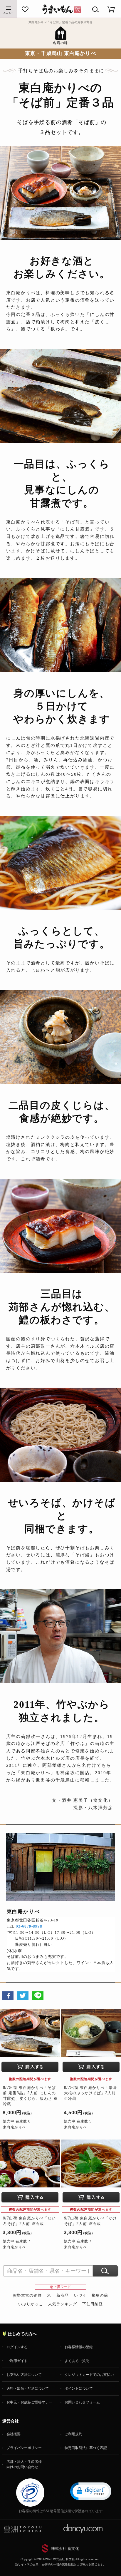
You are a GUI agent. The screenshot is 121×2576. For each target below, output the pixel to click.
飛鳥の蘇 (100, 2295)
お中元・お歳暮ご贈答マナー (29, 2402)
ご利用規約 (73, 2434)
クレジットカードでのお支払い (89, 2375)
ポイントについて (79, 2388)
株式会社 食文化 (65, 2549)
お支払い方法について (24, 2375)
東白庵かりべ (14, 2127)
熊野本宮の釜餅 (27, 2295)
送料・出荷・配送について (28, 2388)
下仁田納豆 (93, 2304)
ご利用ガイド (17, 2361)
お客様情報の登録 (79, 2347)
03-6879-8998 (29, 1926)
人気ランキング (63, 2304)
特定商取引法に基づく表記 (86, 2448)
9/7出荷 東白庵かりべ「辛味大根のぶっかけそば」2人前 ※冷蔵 (90, 2093)
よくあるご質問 (77, 2361)
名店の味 (60, 43)
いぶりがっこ (31, 2304)
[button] (91, 2491)
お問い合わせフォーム (82, 2402)
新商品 (63, 2295)
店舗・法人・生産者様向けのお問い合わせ (24, 2464)
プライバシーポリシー (24, 2448)
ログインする (17, 2347)
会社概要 (14, 2434)
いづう (80, 2295)
